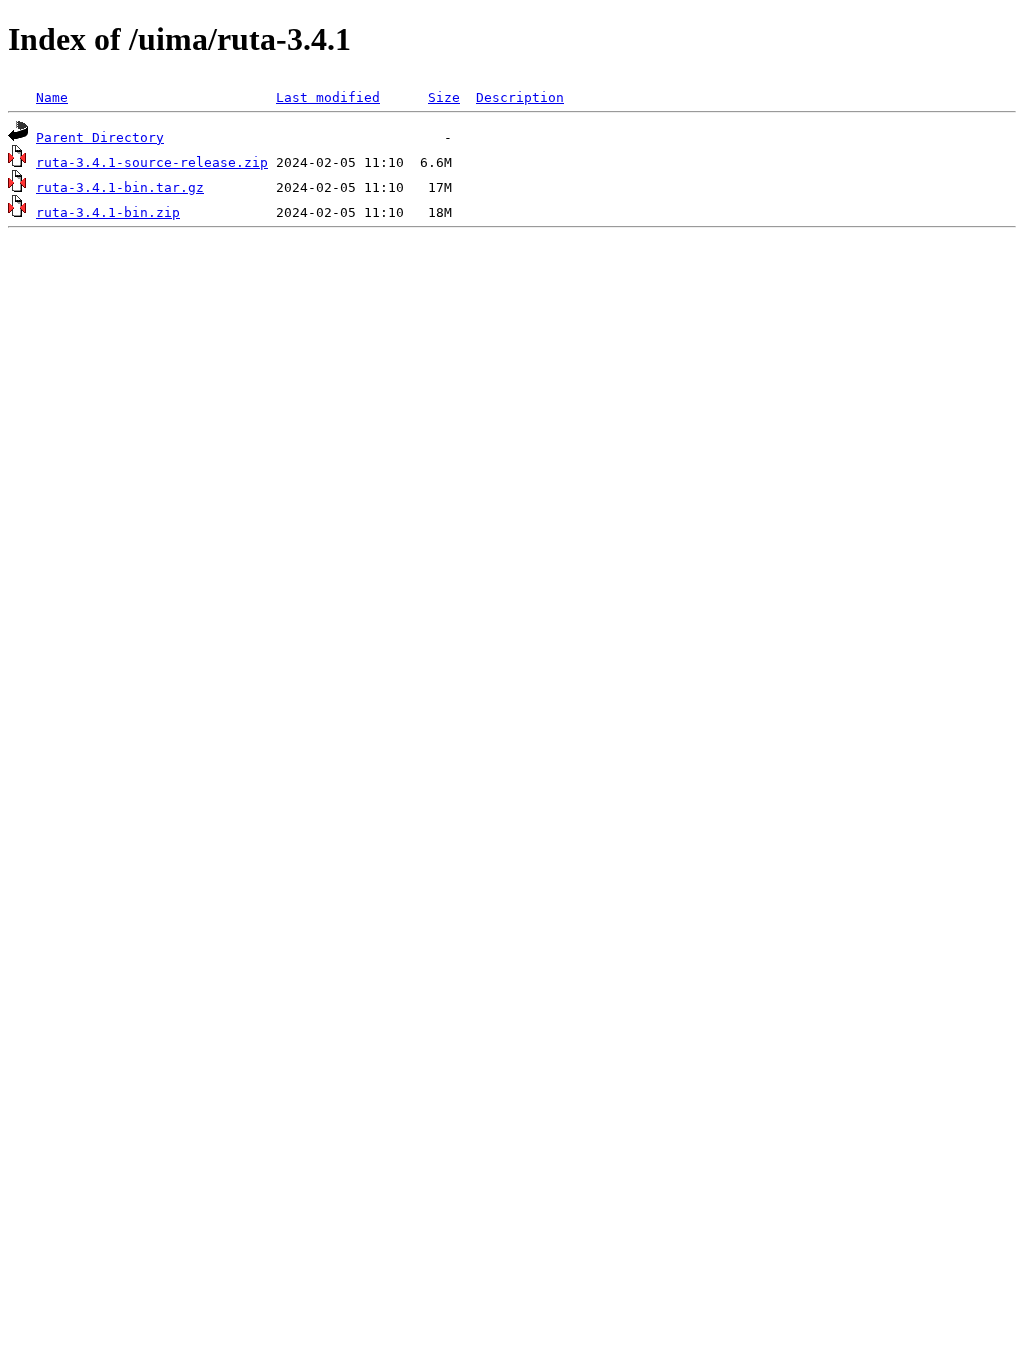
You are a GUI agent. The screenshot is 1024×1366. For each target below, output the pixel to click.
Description (520, 97)
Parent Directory (100, 137)
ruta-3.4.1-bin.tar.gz (120, 187)
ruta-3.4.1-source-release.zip (152, 162)
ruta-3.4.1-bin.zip (108, 212)
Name (52, 97)
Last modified (328, 97)
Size (444, 97)
